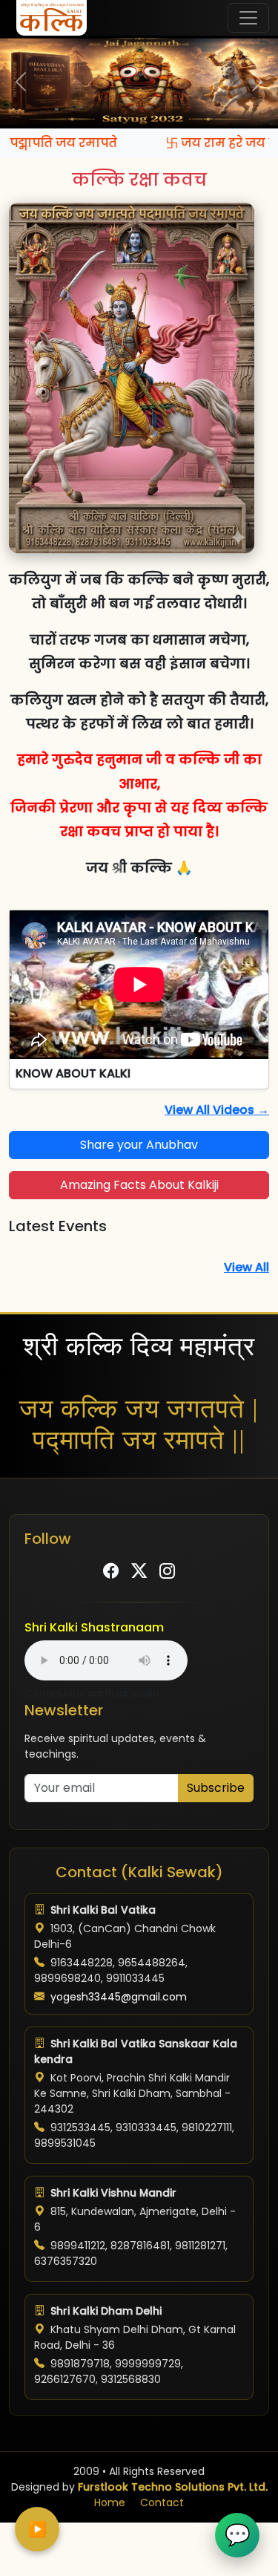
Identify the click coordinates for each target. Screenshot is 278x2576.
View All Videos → (217, 1110)
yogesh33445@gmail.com (119, 1997)
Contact (162, 2502)
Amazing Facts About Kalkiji (139, 1185)
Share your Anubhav (139, 1145)
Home (110, 2502)
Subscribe (216, 1788)
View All (246, 1267)
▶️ (37, 2529)
